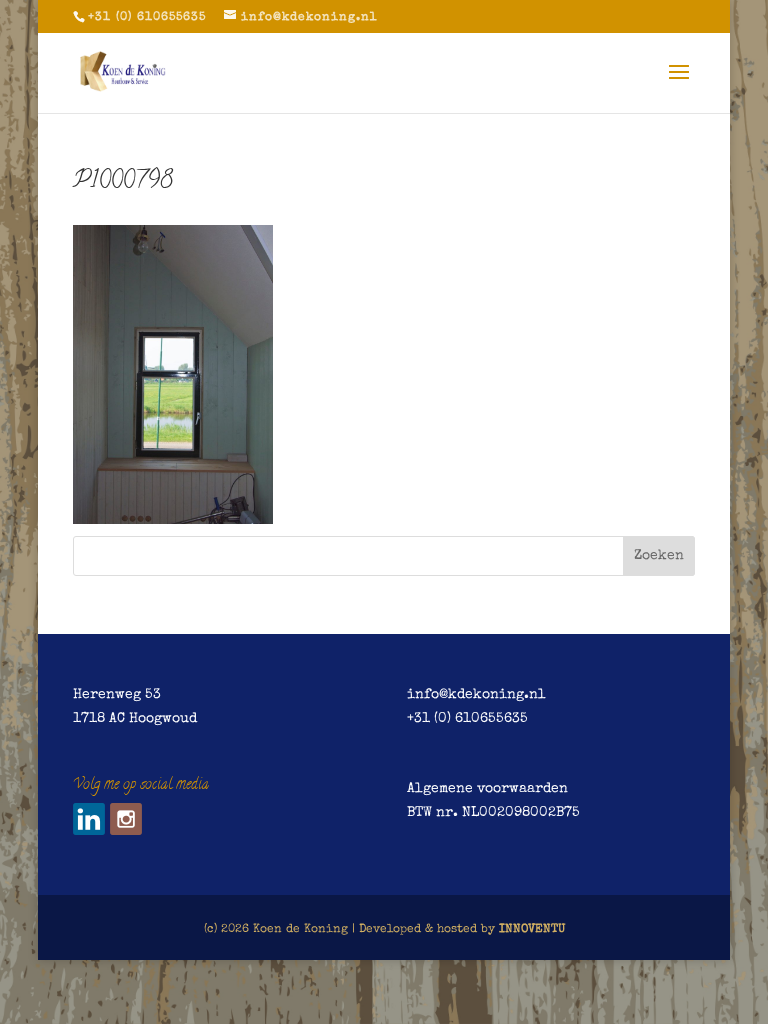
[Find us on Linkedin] (89, 819)
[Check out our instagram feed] (126, 819)
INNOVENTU (532, 930)
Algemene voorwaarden (487, 789)
